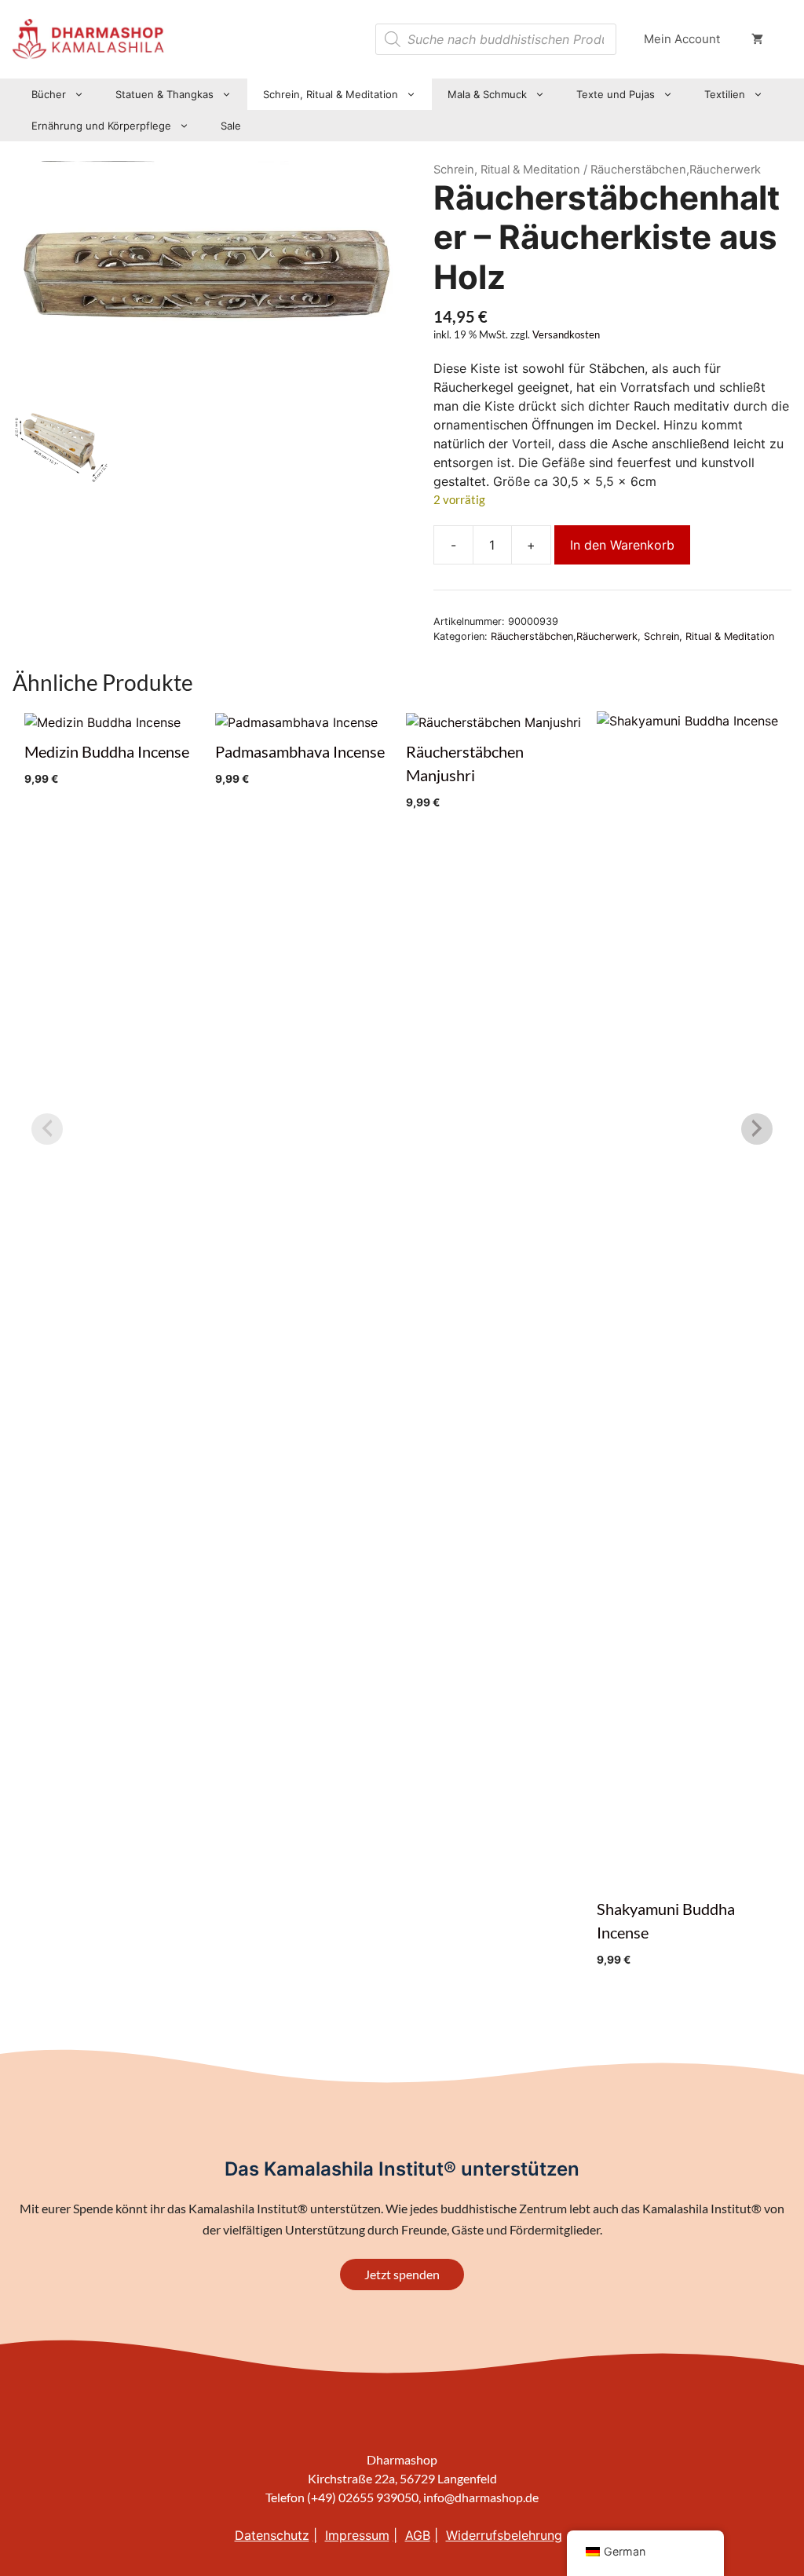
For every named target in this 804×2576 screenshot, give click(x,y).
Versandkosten (566, 335)
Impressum (357, 2535)
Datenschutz (272, 2535)
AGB (418, 2535)
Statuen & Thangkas (164, 94)
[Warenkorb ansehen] (757, 39)
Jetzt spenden (402, 2274)
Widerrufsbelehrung (504, 2535)
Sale (231, 126)
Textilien (725, 94)
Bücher (49, 94)
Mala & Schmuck (487, 94)
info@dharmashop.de (481, 2497)
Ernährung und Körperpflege (101, 126)
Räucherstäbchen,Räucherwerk (564, 636)
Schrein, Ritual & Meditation (331, 94)
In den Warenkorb (622, 545)
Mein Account (682, 39)
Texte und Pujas (616, 94)
